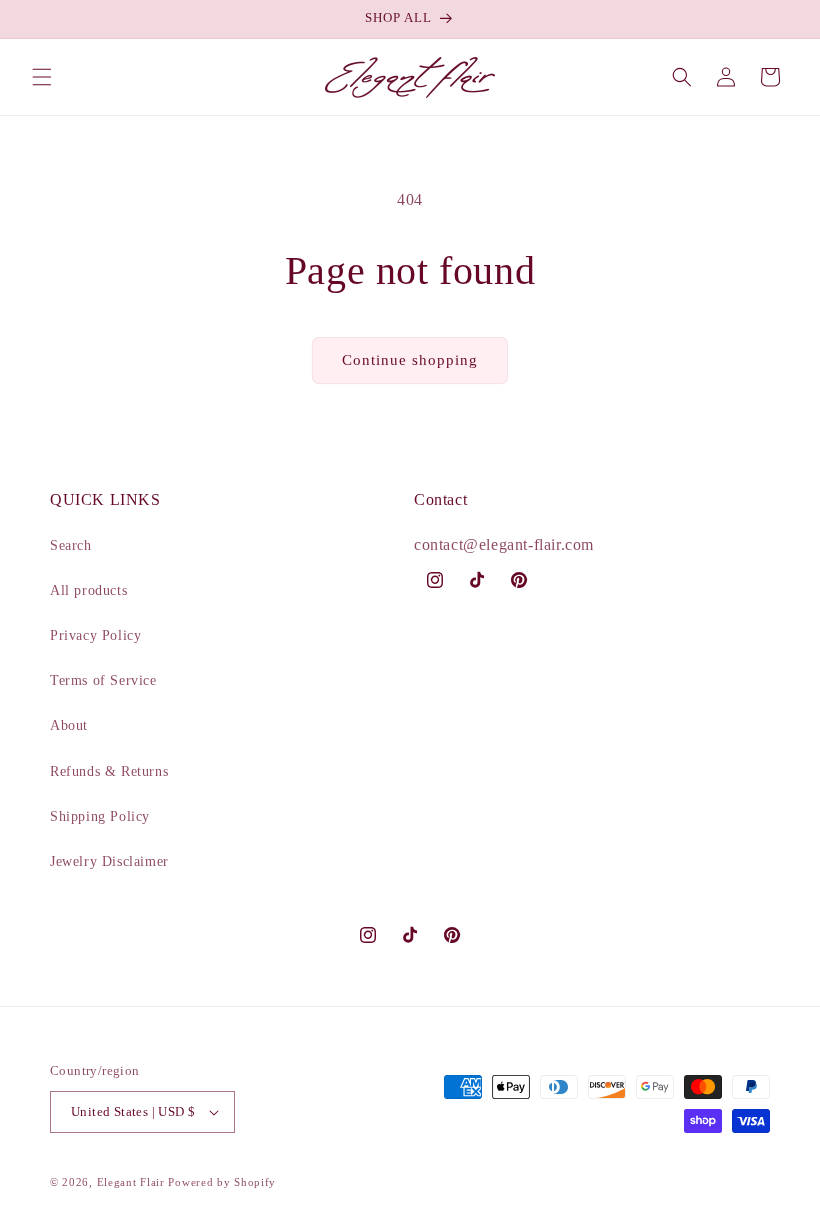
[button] (42, 77)
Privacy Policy (95, 635)
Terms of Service (103, 680)
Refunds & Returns (109, 771)
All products (88, 590)
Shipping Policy (100, 816)
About (69, 725)
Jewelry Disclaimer (109, 861)
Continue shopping (410, 360)
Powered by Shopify (222, 1182)
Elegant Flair (131, 1182)
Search (71, 545)
